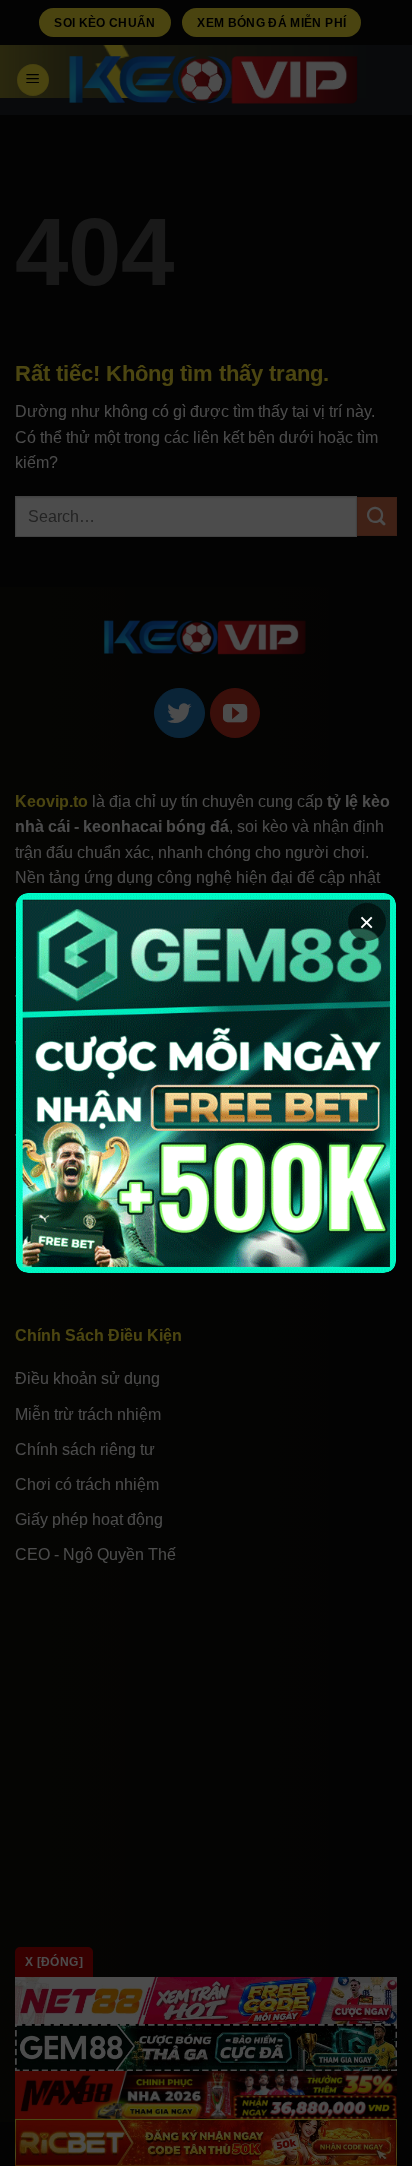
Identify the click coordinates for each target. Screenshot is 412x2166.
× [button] (366, 922)
